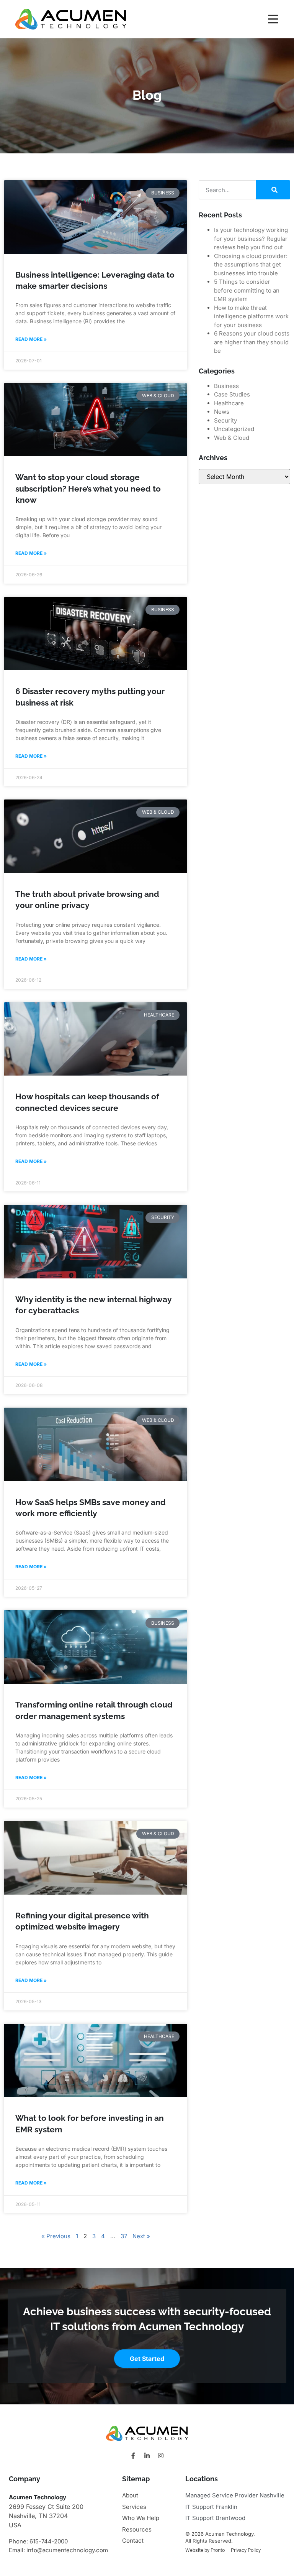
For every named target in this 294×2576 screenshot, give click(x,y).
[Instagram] (161, 2456)
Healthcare (229, 403)
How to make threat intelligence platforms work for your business (251, 316)
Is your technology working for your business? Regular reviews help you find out (251, 239)
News (222, 412)
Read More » (31, 339)
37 (124, 2236)
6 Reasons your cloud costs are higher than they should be (252, 342)
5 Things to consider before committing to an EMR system (247, 290)
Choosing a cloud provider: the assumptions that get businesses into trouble (251, 265)
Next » (141, 2236)
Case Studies (232, 394)
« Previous (56, 2236)
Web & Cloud (232, 438)
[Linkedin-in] (147, 2456)
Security (225, 420)
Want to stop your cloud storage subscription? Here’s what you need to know (88, 489)
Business (226, 386)
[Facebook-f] (133, 2456)
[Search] (273, 190)
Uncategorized (234, 429)
